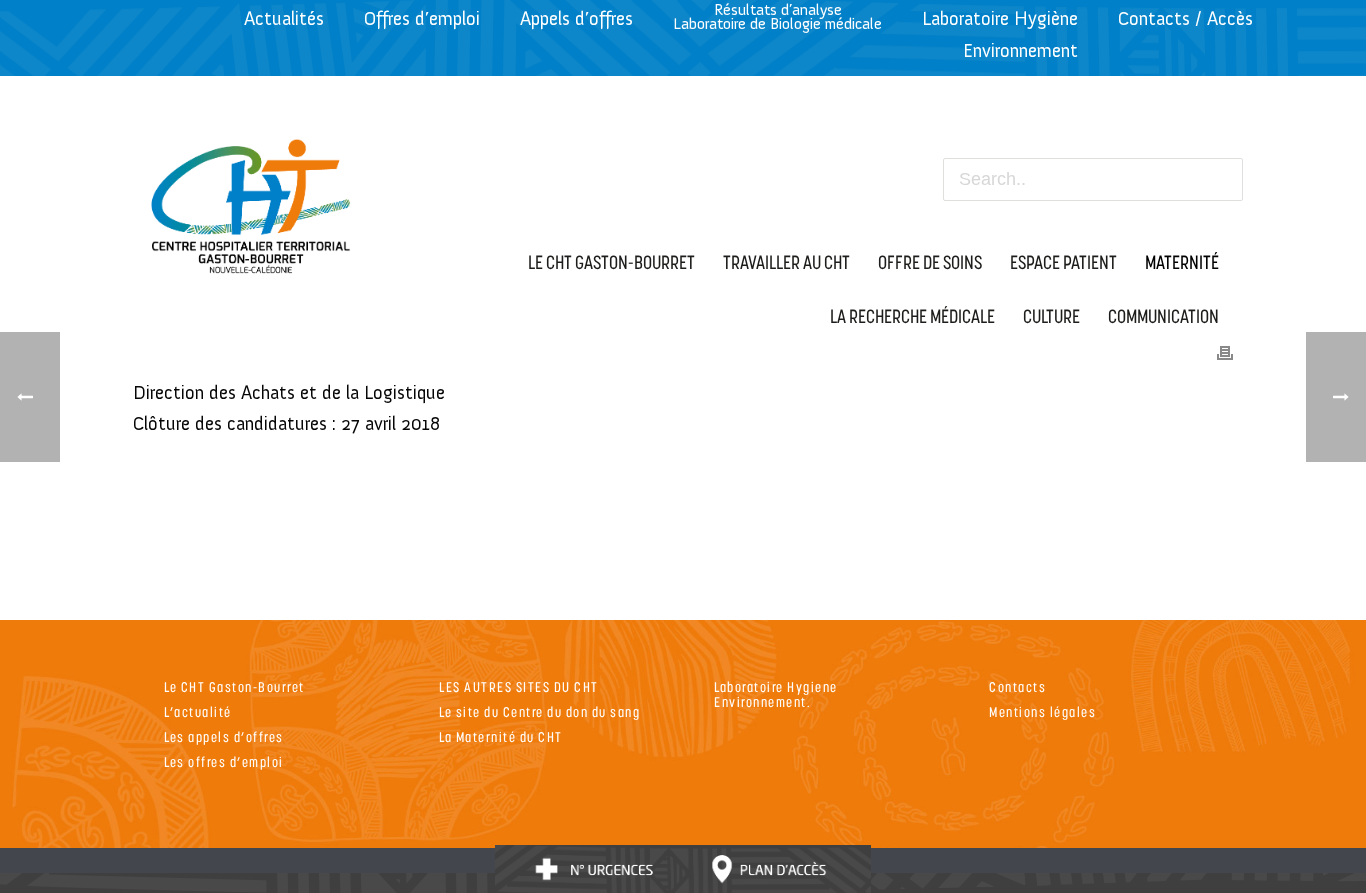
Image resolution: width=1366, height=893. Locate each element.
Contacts (1017, 686)
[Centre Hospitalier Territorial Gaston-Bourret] (251, 201)
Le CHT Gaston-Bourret (234, 686)
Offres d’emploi (422, 18)
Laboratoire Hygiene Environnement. (776, 694)
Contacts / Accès (1185, 18)
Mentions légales (1042, 711)
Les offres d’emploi (224, 761)
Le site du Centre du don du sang (539, 711)
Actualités (284, 18)
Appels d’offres (576, 18)
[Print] (1225, 351)
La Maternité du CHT (501, 736)
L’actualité (198, 711)
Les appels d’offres (224, 736)
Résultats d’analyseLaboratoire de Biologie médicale (777, 16)
